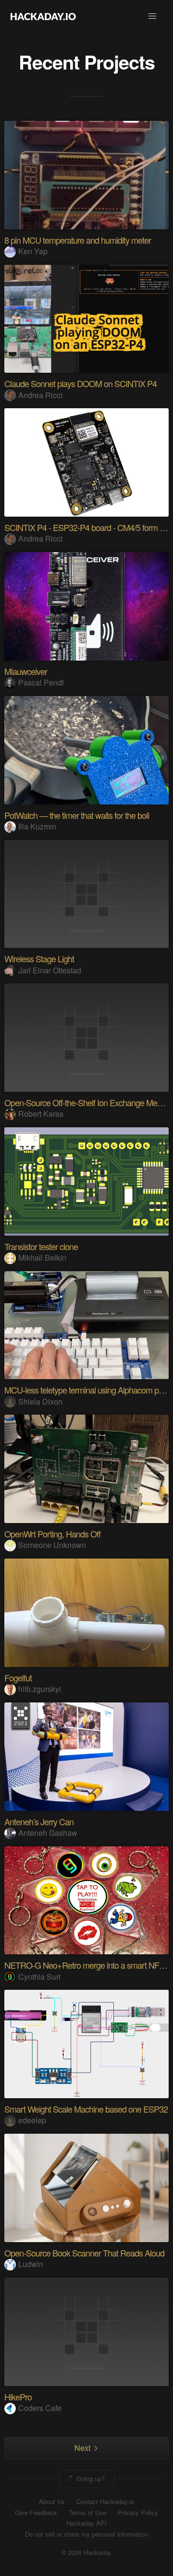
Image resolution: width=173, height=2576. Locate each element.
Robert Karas (41, 1114)
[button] (152, 16)
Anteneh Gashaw (48, 1833)
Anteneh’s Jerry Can (39, 1821)
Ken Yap (33, 251)
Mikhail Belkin (42, 1258)
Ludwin (31, 2264)
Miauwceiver (26, 671)
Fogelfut (18, 1678)
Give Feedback (36, 2513)
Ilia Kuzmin (37, 826)
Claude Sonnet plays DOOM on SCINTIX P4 (80, 383)
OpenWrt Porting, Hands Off (52, 1534)
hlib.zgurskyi (40, 1689)
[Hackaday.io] (43, 16)
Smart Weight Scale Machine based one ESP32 (86, 2109)
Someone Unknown (52, 1545)
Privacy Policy (138, 2513)
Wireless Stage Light (39, 958)
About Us (52, 2502)
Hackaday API (86, 2523)
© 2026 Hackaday (86, 2552)
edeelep (32, 2120)
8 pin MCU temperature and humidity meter (78, 240)
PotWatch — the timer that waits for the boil (77, 815)
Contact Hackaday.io (105, 2502)
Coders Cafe (40, 2408)
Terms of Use (87, 2513)
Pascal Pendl (41, 682)
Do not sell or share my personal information (86, 2534)
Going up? (90, 2478)
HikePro (18, 2397)
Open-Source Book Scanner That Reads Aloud (84, 2253)
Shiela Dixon (40, 1401)
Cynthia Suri (39, 1977)
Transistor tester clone (41, 1246)
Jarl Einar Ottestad (50, 970)
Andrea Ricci (40, 395)
